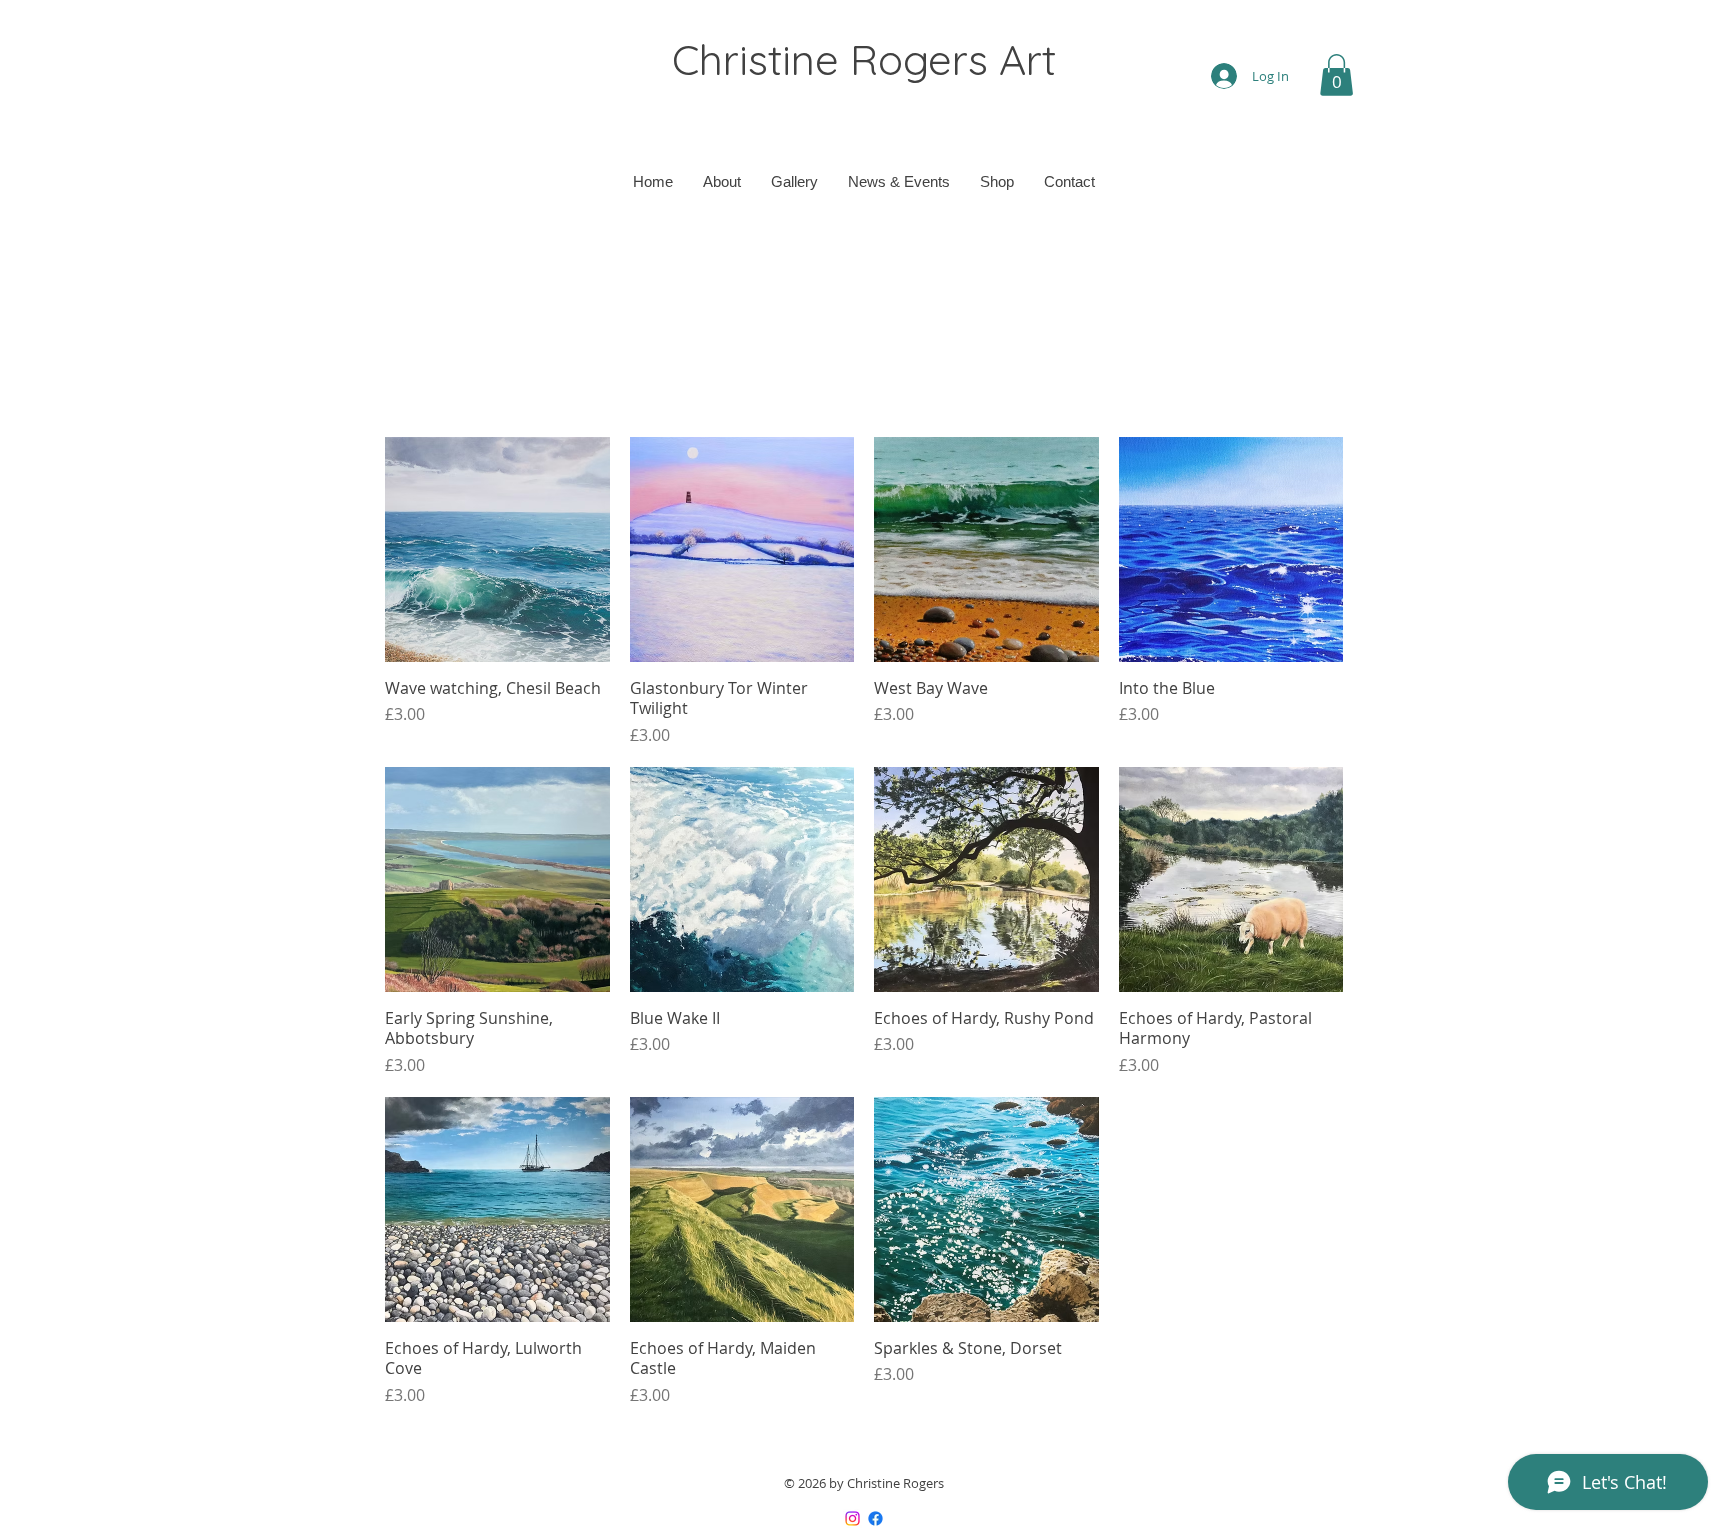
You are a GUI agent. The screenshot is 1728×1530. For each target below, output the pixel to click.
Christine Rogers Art (864, 59)
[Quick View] (497, 549)
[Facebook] (875, 1518)
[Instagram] (852, 1518)
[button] (1336, 75)
